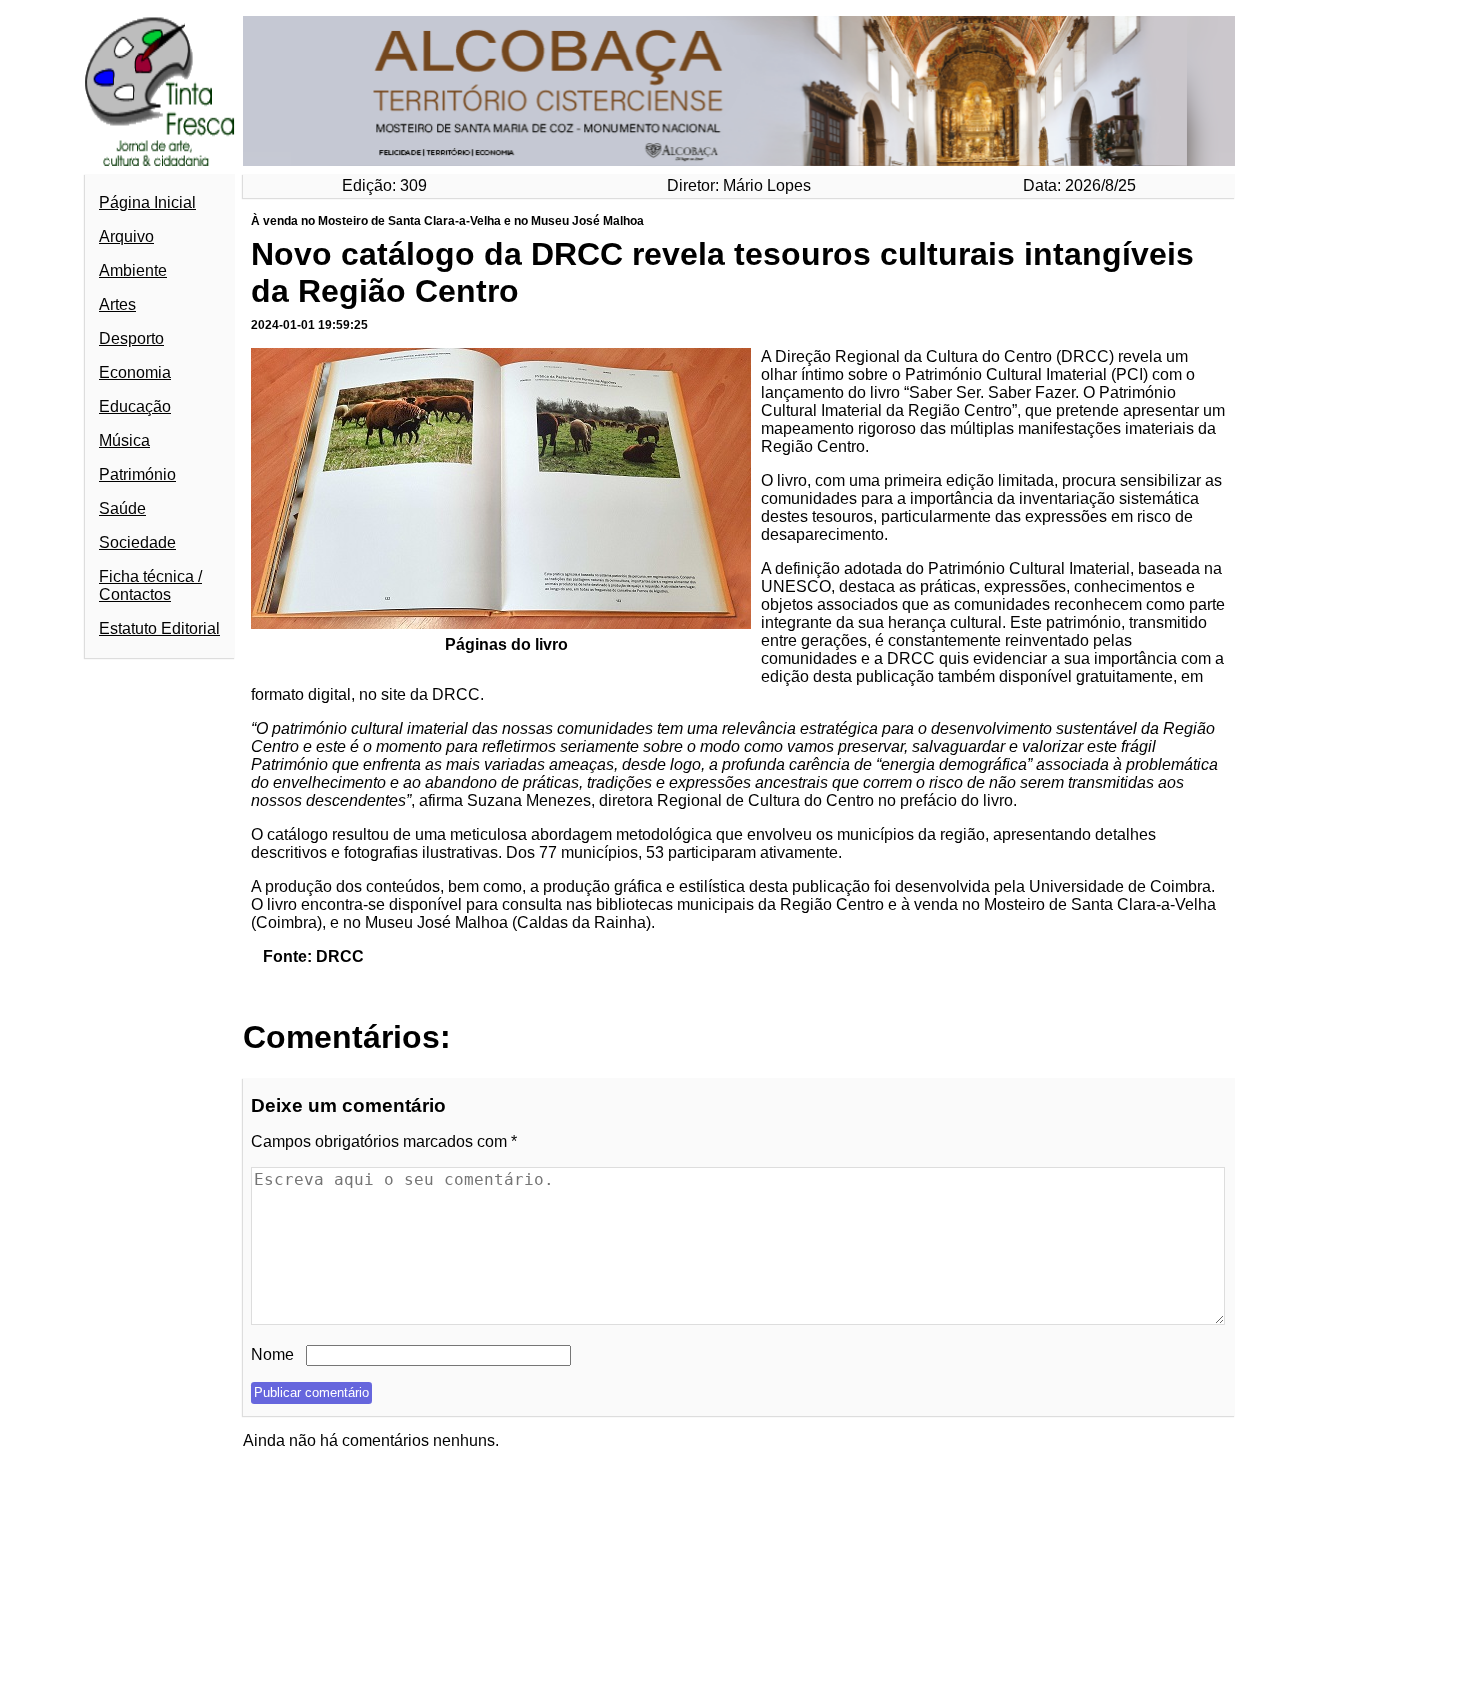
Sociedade (137, 542)
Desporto (131, 338)
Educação (135, 406)
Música (124, 440)
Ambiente (133, 270)
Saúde (122, 508)
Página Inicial (147, 202)
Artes (117, 304)
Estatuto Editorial (159, 628)
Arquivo (126, 236)
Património (137, 474)
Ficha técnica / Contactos (150, 585)
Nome (272, 1354)
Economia (135, 372)
